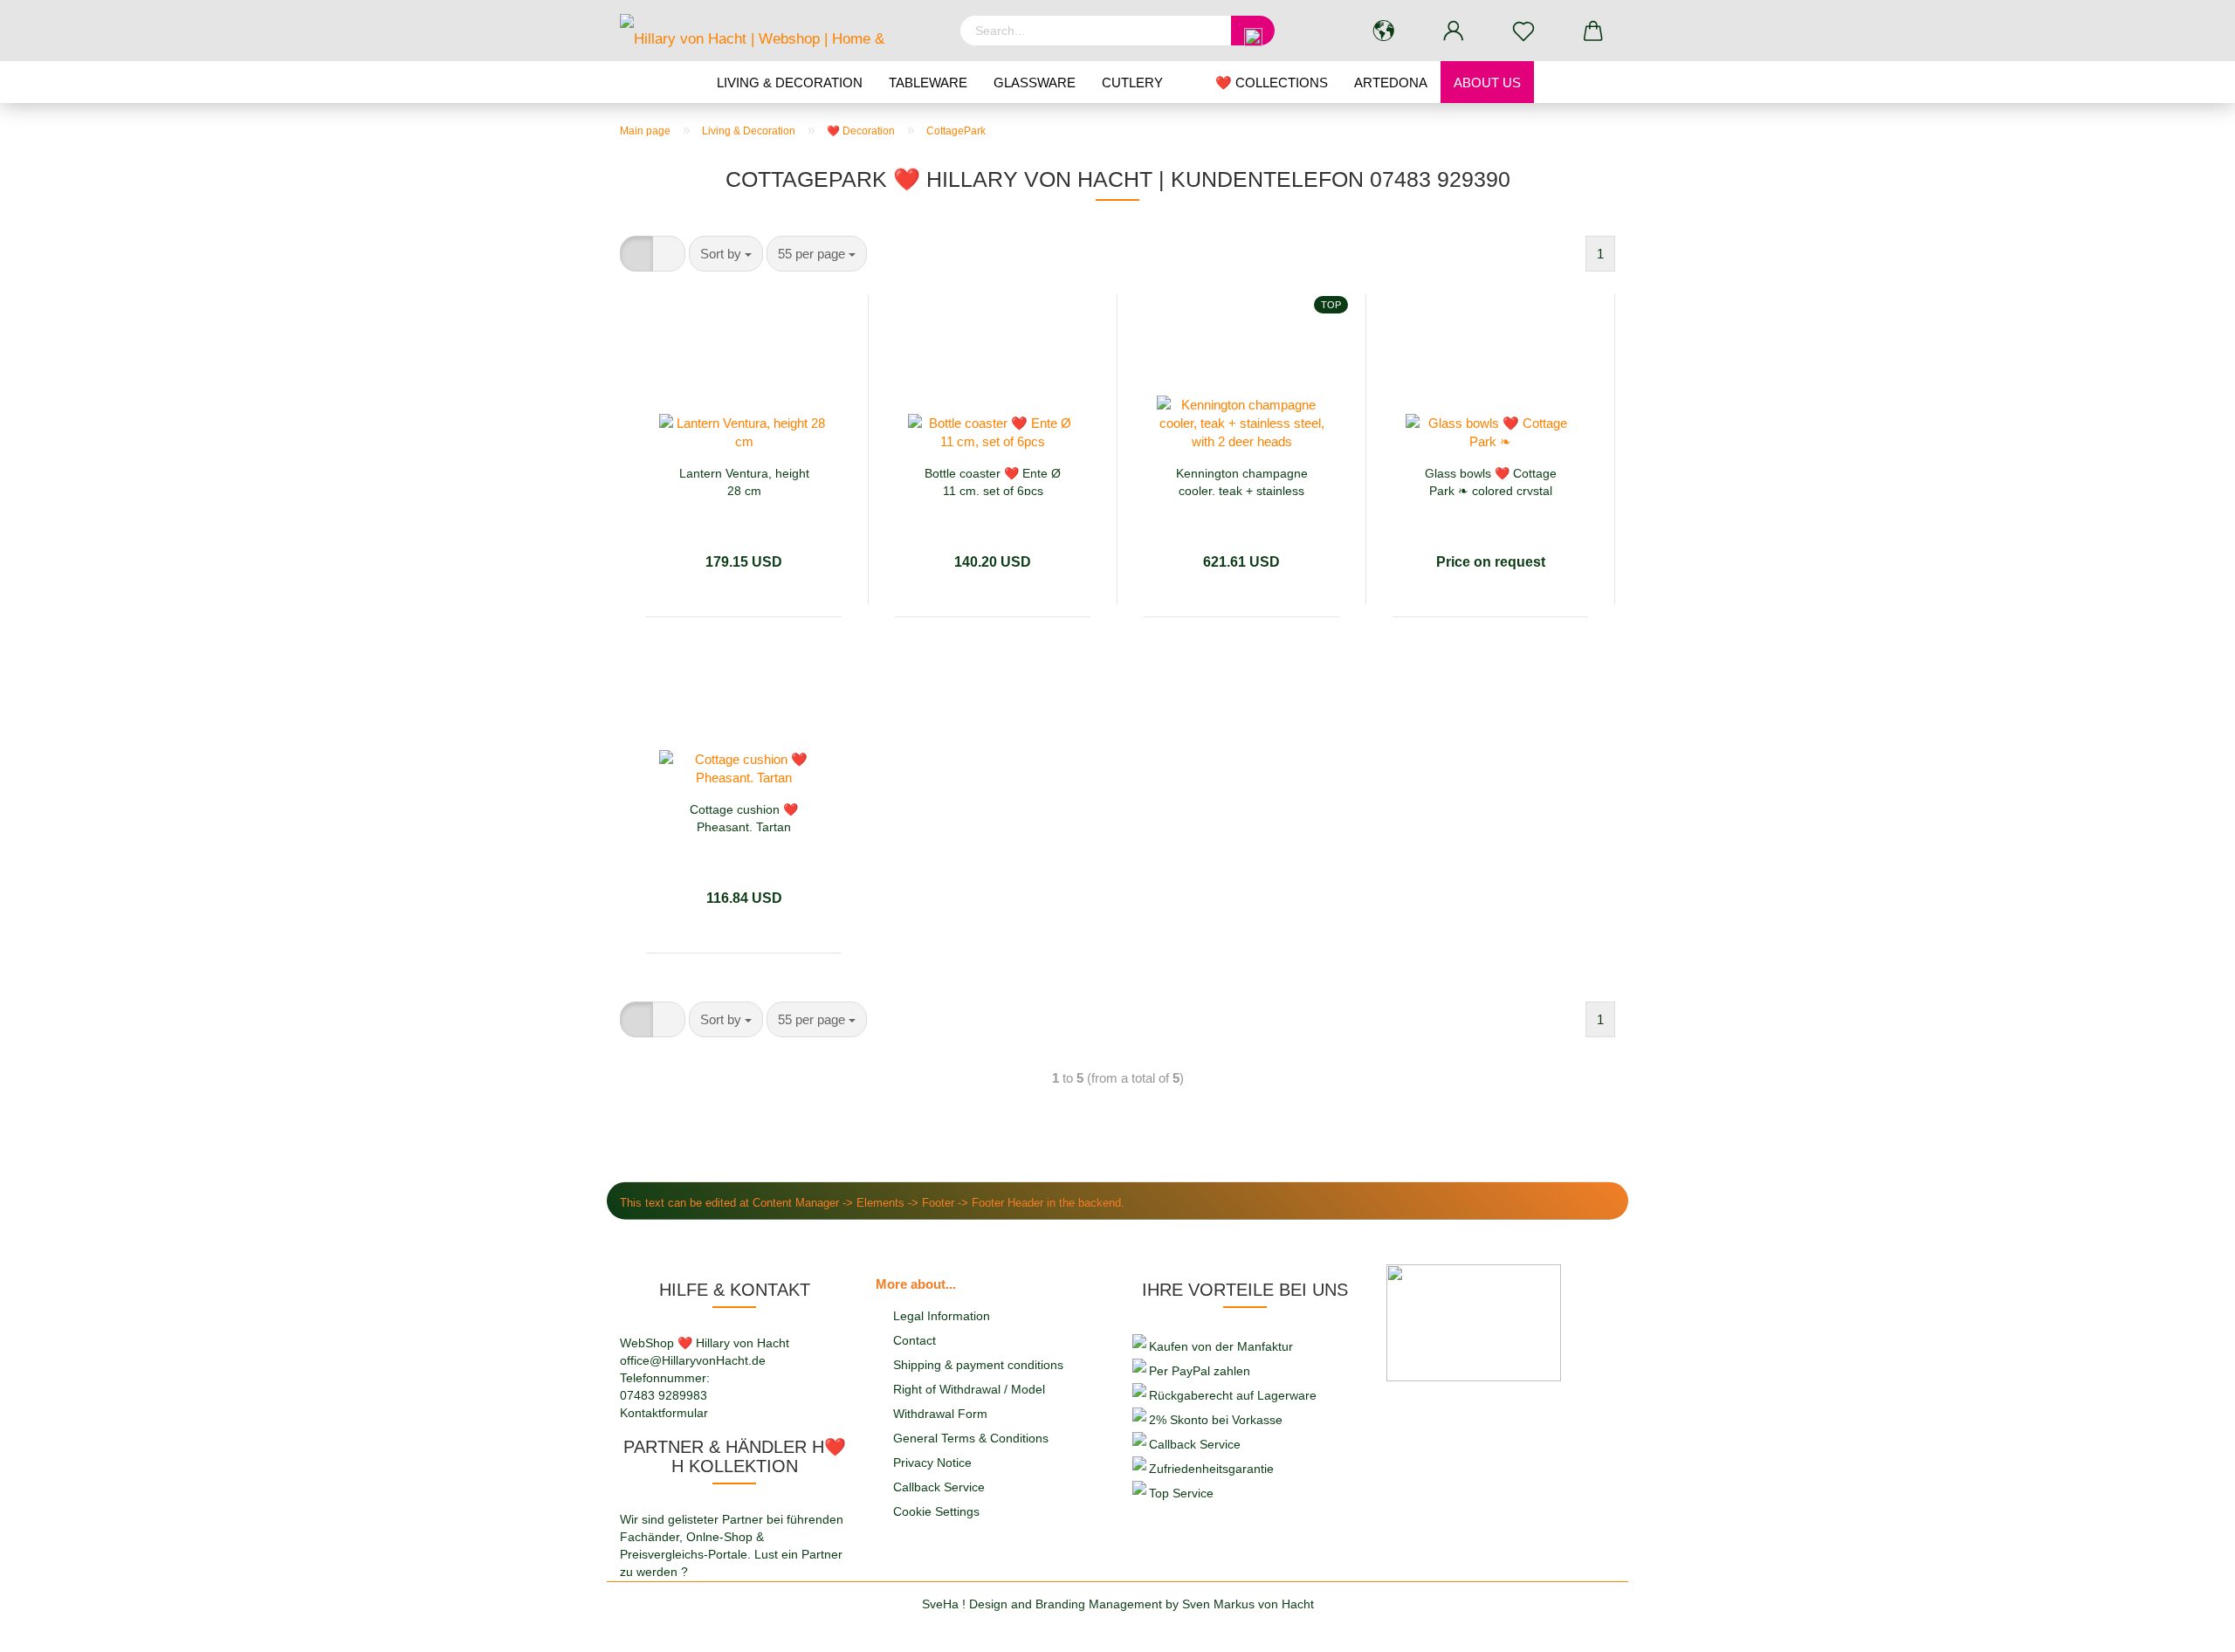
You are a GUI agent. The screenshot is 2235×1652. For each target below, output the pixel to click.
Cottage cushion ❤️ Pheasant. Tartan (744, 817)
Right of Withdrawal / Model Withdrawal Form (969, 1401)
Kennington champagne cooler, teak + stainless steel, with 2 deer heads (1242, 481)
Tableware (928, 83)
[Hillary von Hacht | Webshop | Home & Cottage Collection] (777, 31)
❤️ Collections (1272, 83)
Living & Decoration (790, 83)
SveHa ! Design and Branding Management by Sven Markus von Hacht (1118, 1604)
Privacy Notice (932, 1463)
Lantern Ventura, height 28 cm (744, 481)
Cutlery (1132, 83)
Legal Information (942, 1316)
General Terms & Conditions (971, 1438)
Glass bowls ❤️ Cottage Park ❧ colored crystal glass (1491, 481)
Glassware (1035, 83)
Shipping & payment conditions (978, 1365)
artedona (1391, 83)
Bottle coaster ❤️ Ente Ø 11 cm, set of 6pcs (993, 481)
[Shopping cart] (1593, 31)
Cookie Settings (936, 1511)
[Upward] (2187, 1626)
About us (1487, 83)
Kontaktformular (664, 1413)
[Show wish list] (1523, 31)
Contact (915, 1340)
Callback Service (939, 1487)
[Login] (1454, 31)
